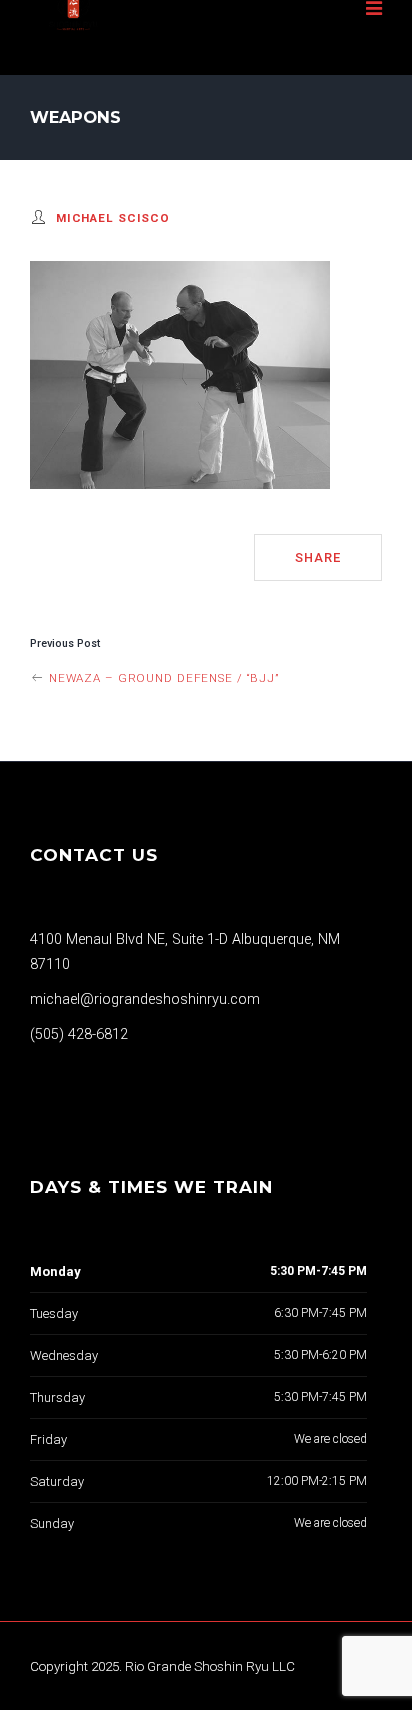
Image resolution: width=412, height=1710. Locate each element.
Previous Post (65, 643)
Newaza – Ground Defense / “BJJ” (162, 678)
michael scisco (113, 218)
